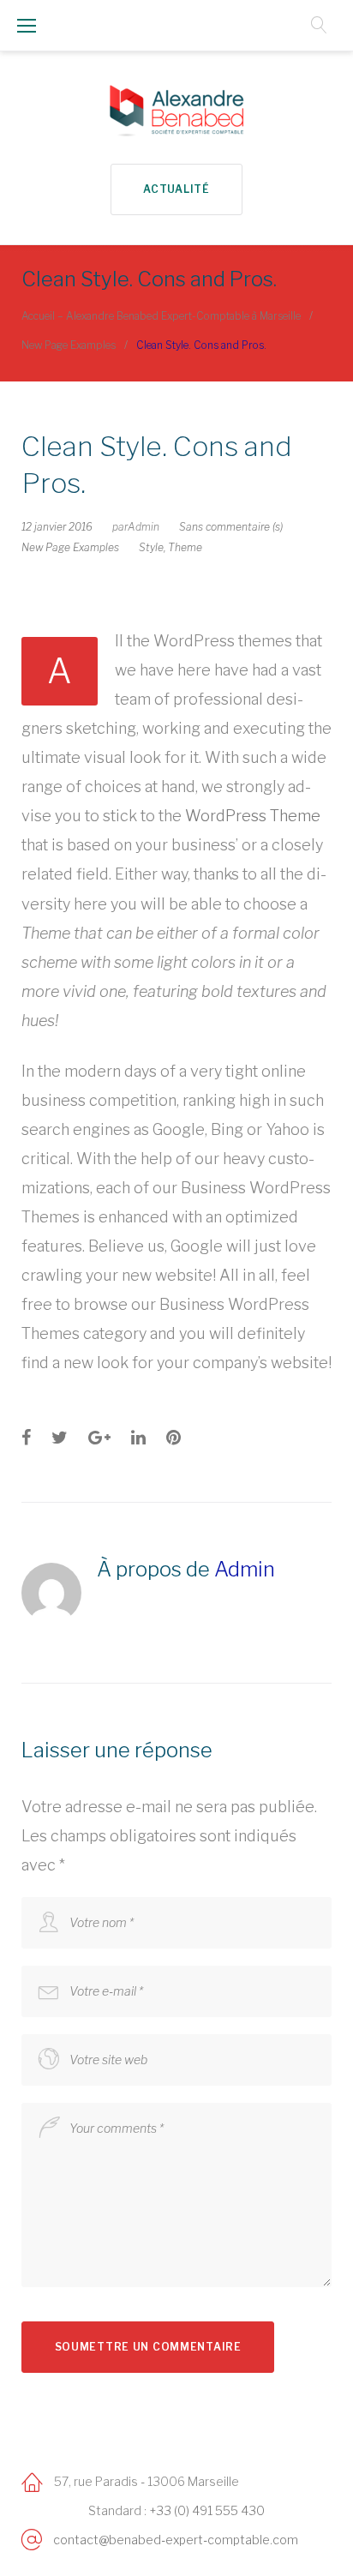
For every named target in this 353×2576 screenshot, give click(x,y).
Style (151, 547)
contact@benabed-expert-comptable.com (176, 2540)
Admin (144, 527)
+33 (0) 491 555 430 (207, 2510)
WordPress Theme (253, 816)
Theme (185, 547)
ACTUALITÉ (176, 189)
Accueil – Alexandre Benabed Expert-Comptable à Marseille (161, 316)
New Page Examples (69, 345)
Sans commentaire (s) (231, 527)
